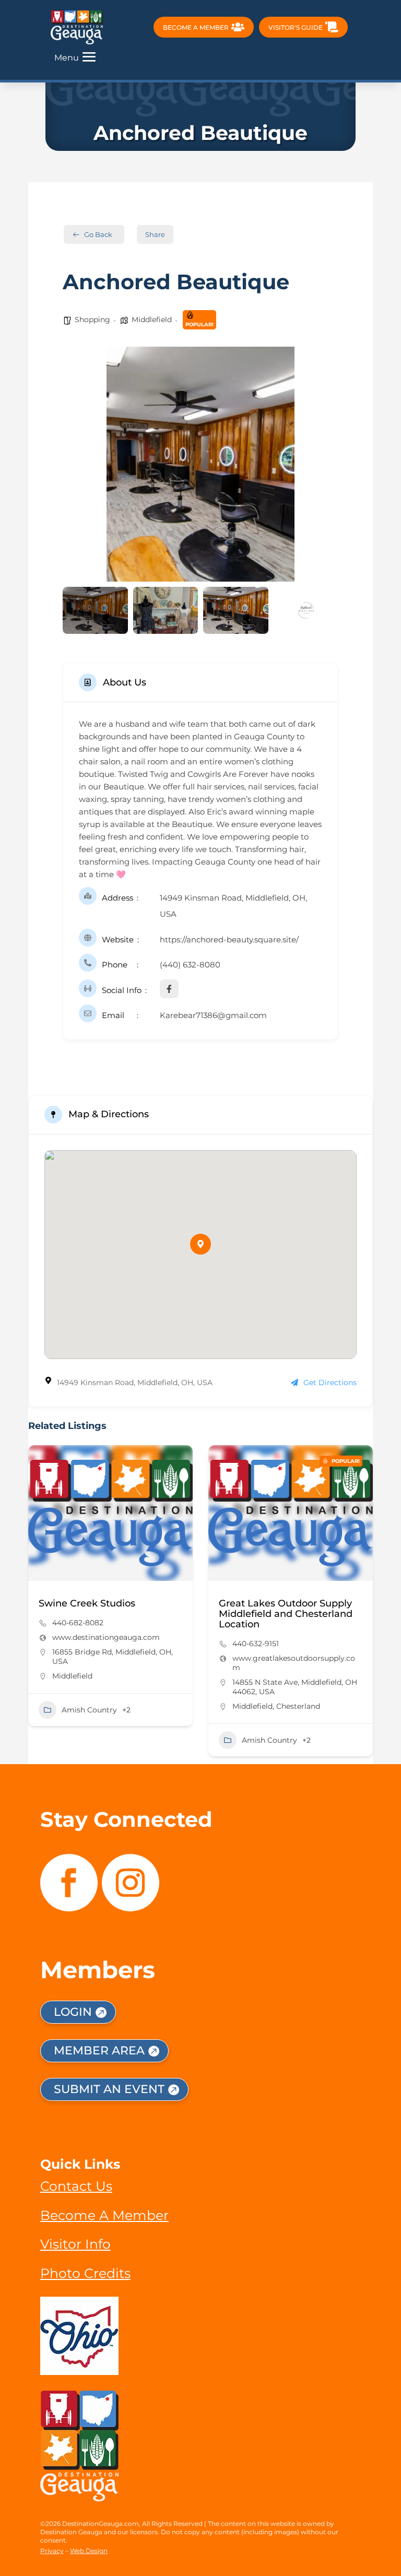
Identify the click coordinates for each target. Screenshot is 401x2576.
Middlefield (152, 320)
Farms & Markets (281, 1710)
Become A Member (104, 2215)
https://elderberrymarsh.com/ (295, 1637)
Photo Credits (85, 2273)
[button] (78, 464)
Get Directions (330, 1382)
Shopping (92, 320)
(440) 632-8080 (190, 965)
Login (73, 2012)
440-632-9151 (84, 1644)
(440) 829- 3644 (270, 1623)
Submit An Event (109, 2089)
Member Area (99, 2051)
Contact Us (76, 2186)
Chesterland (127, 1706)
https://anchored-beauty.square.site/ (229, 940)
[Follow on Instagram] (131, 1883)
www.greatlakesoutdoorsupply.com (122, 1663)
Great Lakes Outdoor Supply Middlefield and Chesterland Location (114, 1614)
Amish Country (98, 1740)
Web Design (89, 2551)
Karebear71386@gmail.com (213, 1015)
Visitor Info (75, 2244)
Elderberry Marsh (268, 1603)
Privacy (52, 2551)
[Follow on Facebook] (69, 1883)
